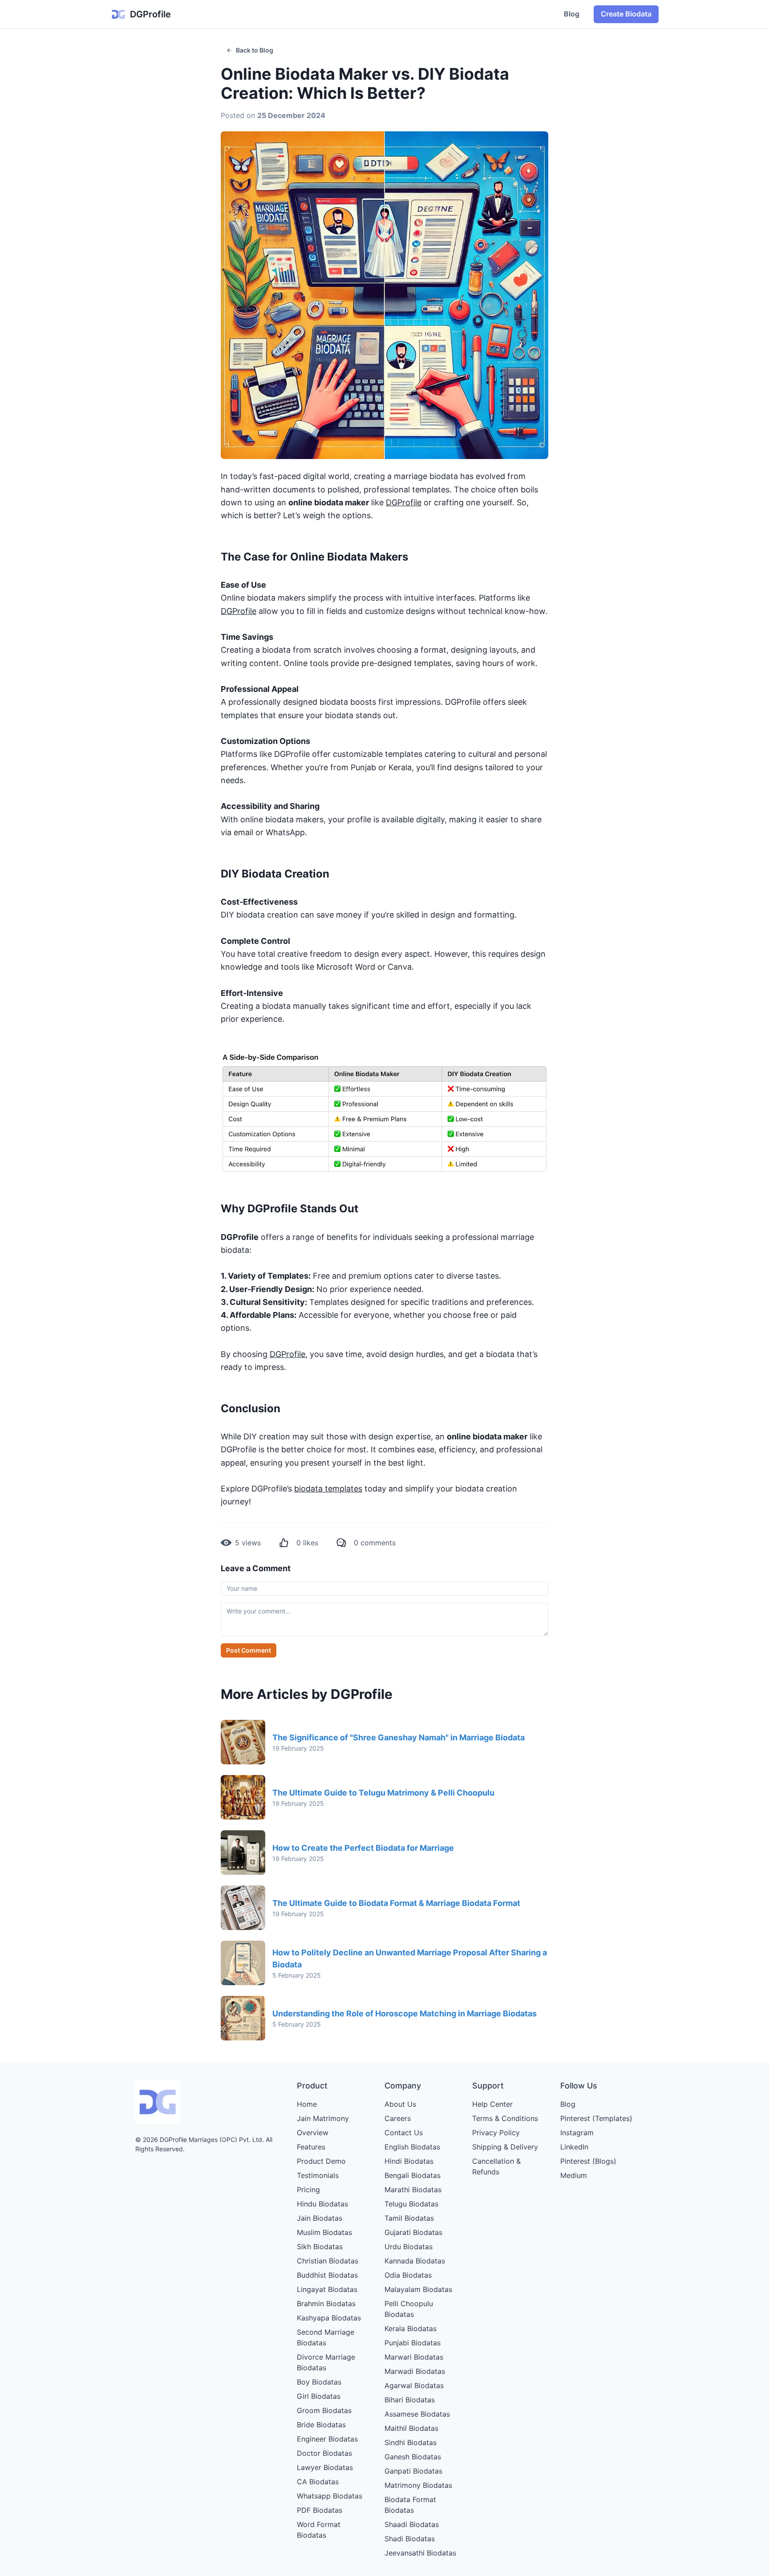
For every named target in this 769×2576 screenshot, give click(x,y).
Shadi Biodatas (410, 2539)
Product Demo (321, 2161)
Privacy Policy (496, 2133)
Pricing (308, 2190)
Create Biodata (626, 14)
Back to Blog (255, 50)
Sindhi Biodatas (411, 2442)
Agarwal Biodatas (414, 2385)
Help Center (492, 2104)
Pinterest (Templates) (596, 2118)
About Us (400, 2104)
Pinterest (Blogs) (588, 2161)
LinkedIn (574, 2147)
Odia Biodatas (408, 2275)
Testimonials (318, 2175)
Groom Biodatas (324, 2410)
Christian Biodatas (328, 2261)
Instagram (577, 2133)
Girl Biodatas (319, 2396)
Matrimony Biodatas (418, 2485)
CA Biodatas (318, 2482)
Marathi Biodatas (413, 2190)
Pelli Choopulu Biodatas (409, 2309)
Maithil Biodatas (411, 2428)
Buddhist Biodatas (327, 2275)
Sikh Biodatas (320, 2247)
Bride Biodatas (321, 2425)
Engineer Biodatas (327, 2439)
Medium (574, 2175)
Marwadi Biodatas (415, 2371)
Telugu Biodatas (411, 2204)
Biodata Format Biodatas (410, 2505)
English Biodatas (412, 2147)
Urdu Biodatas (409, 2247)
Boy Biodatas (319, 2382)
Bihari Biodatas (410, 2400)
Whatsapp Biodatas (330, 2496)
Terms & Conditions (505, 2118)
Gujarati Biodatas (413, 2232)
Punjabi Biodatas (413, 2343)
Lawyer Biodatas (325, 2467)
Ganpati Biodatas (413, 2471)
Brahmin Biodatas (326, 2304)
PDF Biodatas (320, 2510)
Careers (398, 2118)
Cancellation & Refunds (496, 2166)
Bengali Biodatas (413, 2175)
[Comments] (341, 1543)
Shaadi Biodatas (412, 2524)
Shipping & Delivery (505, 2147)
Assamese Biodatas (417, 2414)
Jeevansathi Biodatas (420, 2553)
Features (311, 2147)
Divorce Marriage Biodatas (326, 2362)
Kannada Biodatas (415, 2261)
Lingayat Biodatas (327, 2289)
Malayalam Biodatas (418, 2289)
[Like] (284, 1543)
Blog (572, 14)
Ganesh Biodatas (413, 2457)
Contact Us (404, 2133)
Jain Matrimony (323, 2118)
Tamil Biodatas (409, 2218)
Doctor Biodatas (324, 2453)
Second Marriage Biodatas (326, 2337)
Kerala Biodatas (411, 2328)
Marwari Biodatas (414, 2357)
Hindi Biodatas (409, 2161)
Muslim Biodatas (324, 2232)
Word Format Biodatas (319, 2530)
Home (307, 2104)
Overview (313, 2133)
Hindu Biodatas (322, 2204)
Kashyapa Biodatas (329, 2318)
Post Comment (249, 1650)
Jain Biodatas (320, 2218)
